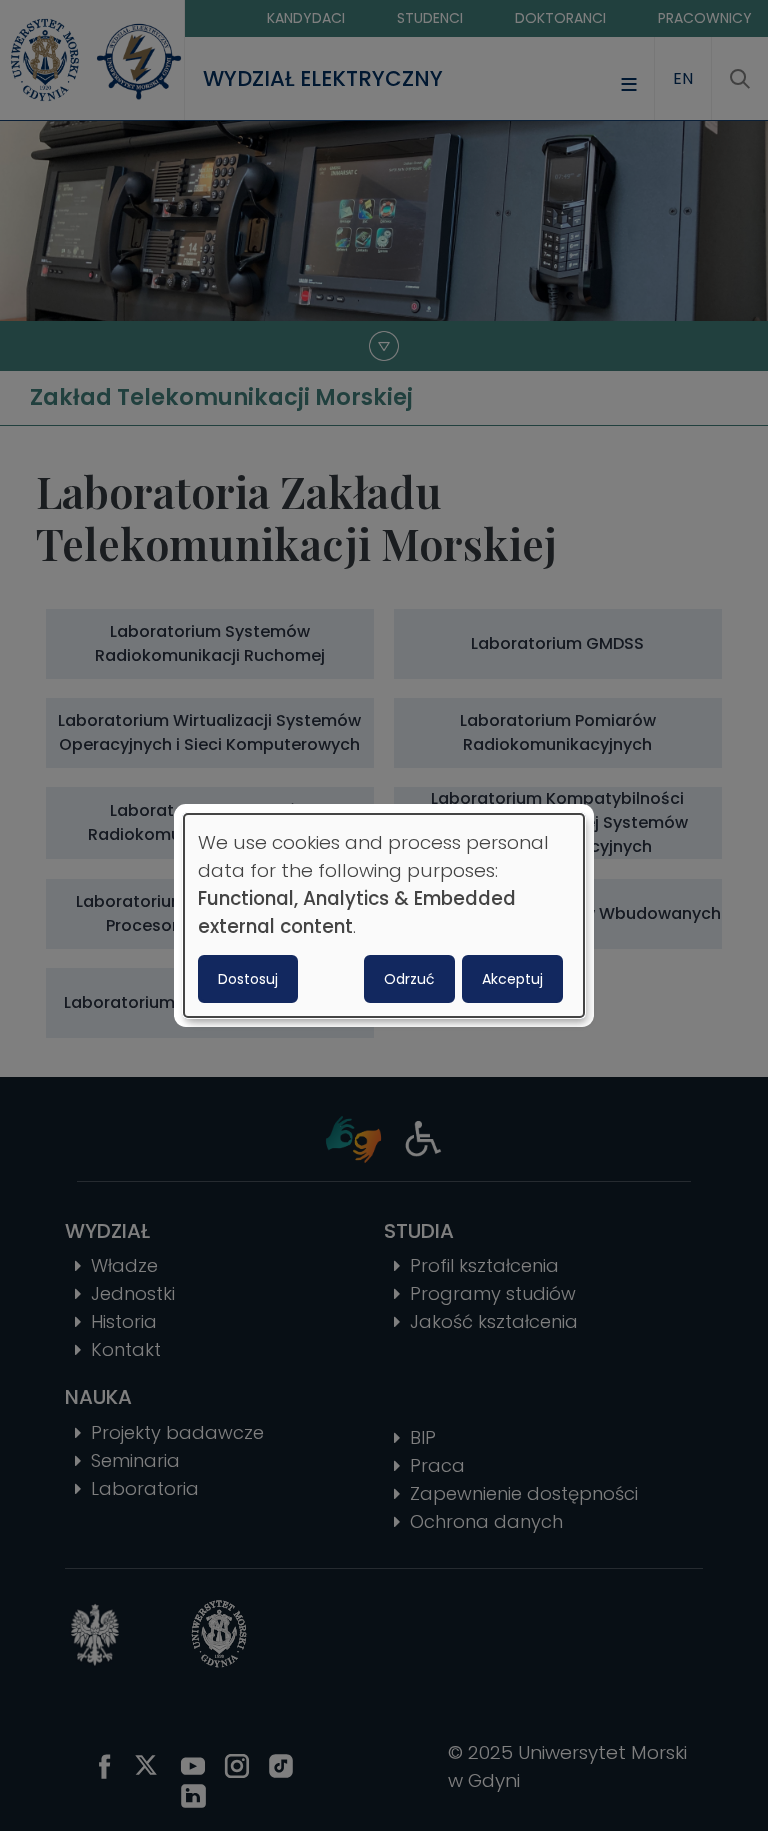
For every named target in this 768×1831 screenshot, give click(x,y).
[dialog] (384, 916)
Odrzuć (409, 979)
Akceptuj (512, 979)
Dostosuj (248, 979)
